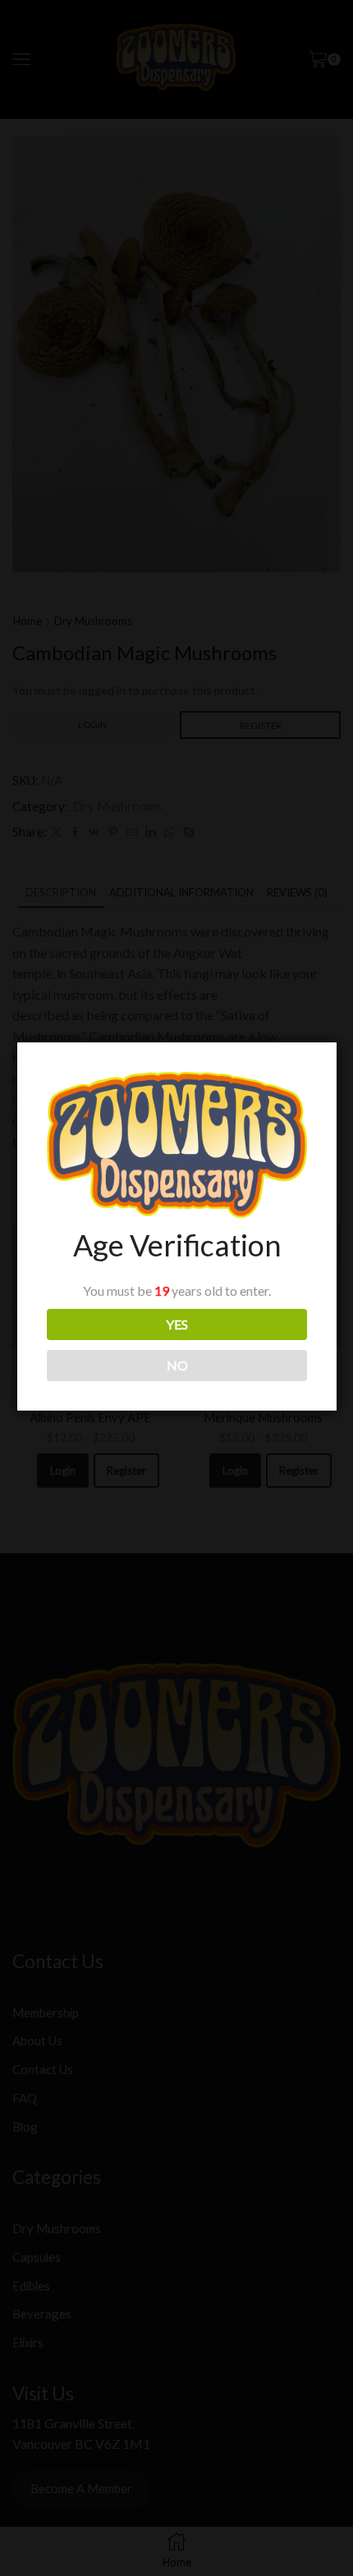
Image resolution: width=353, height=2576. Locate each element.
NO (177, 1365)
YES (177, 1324)
